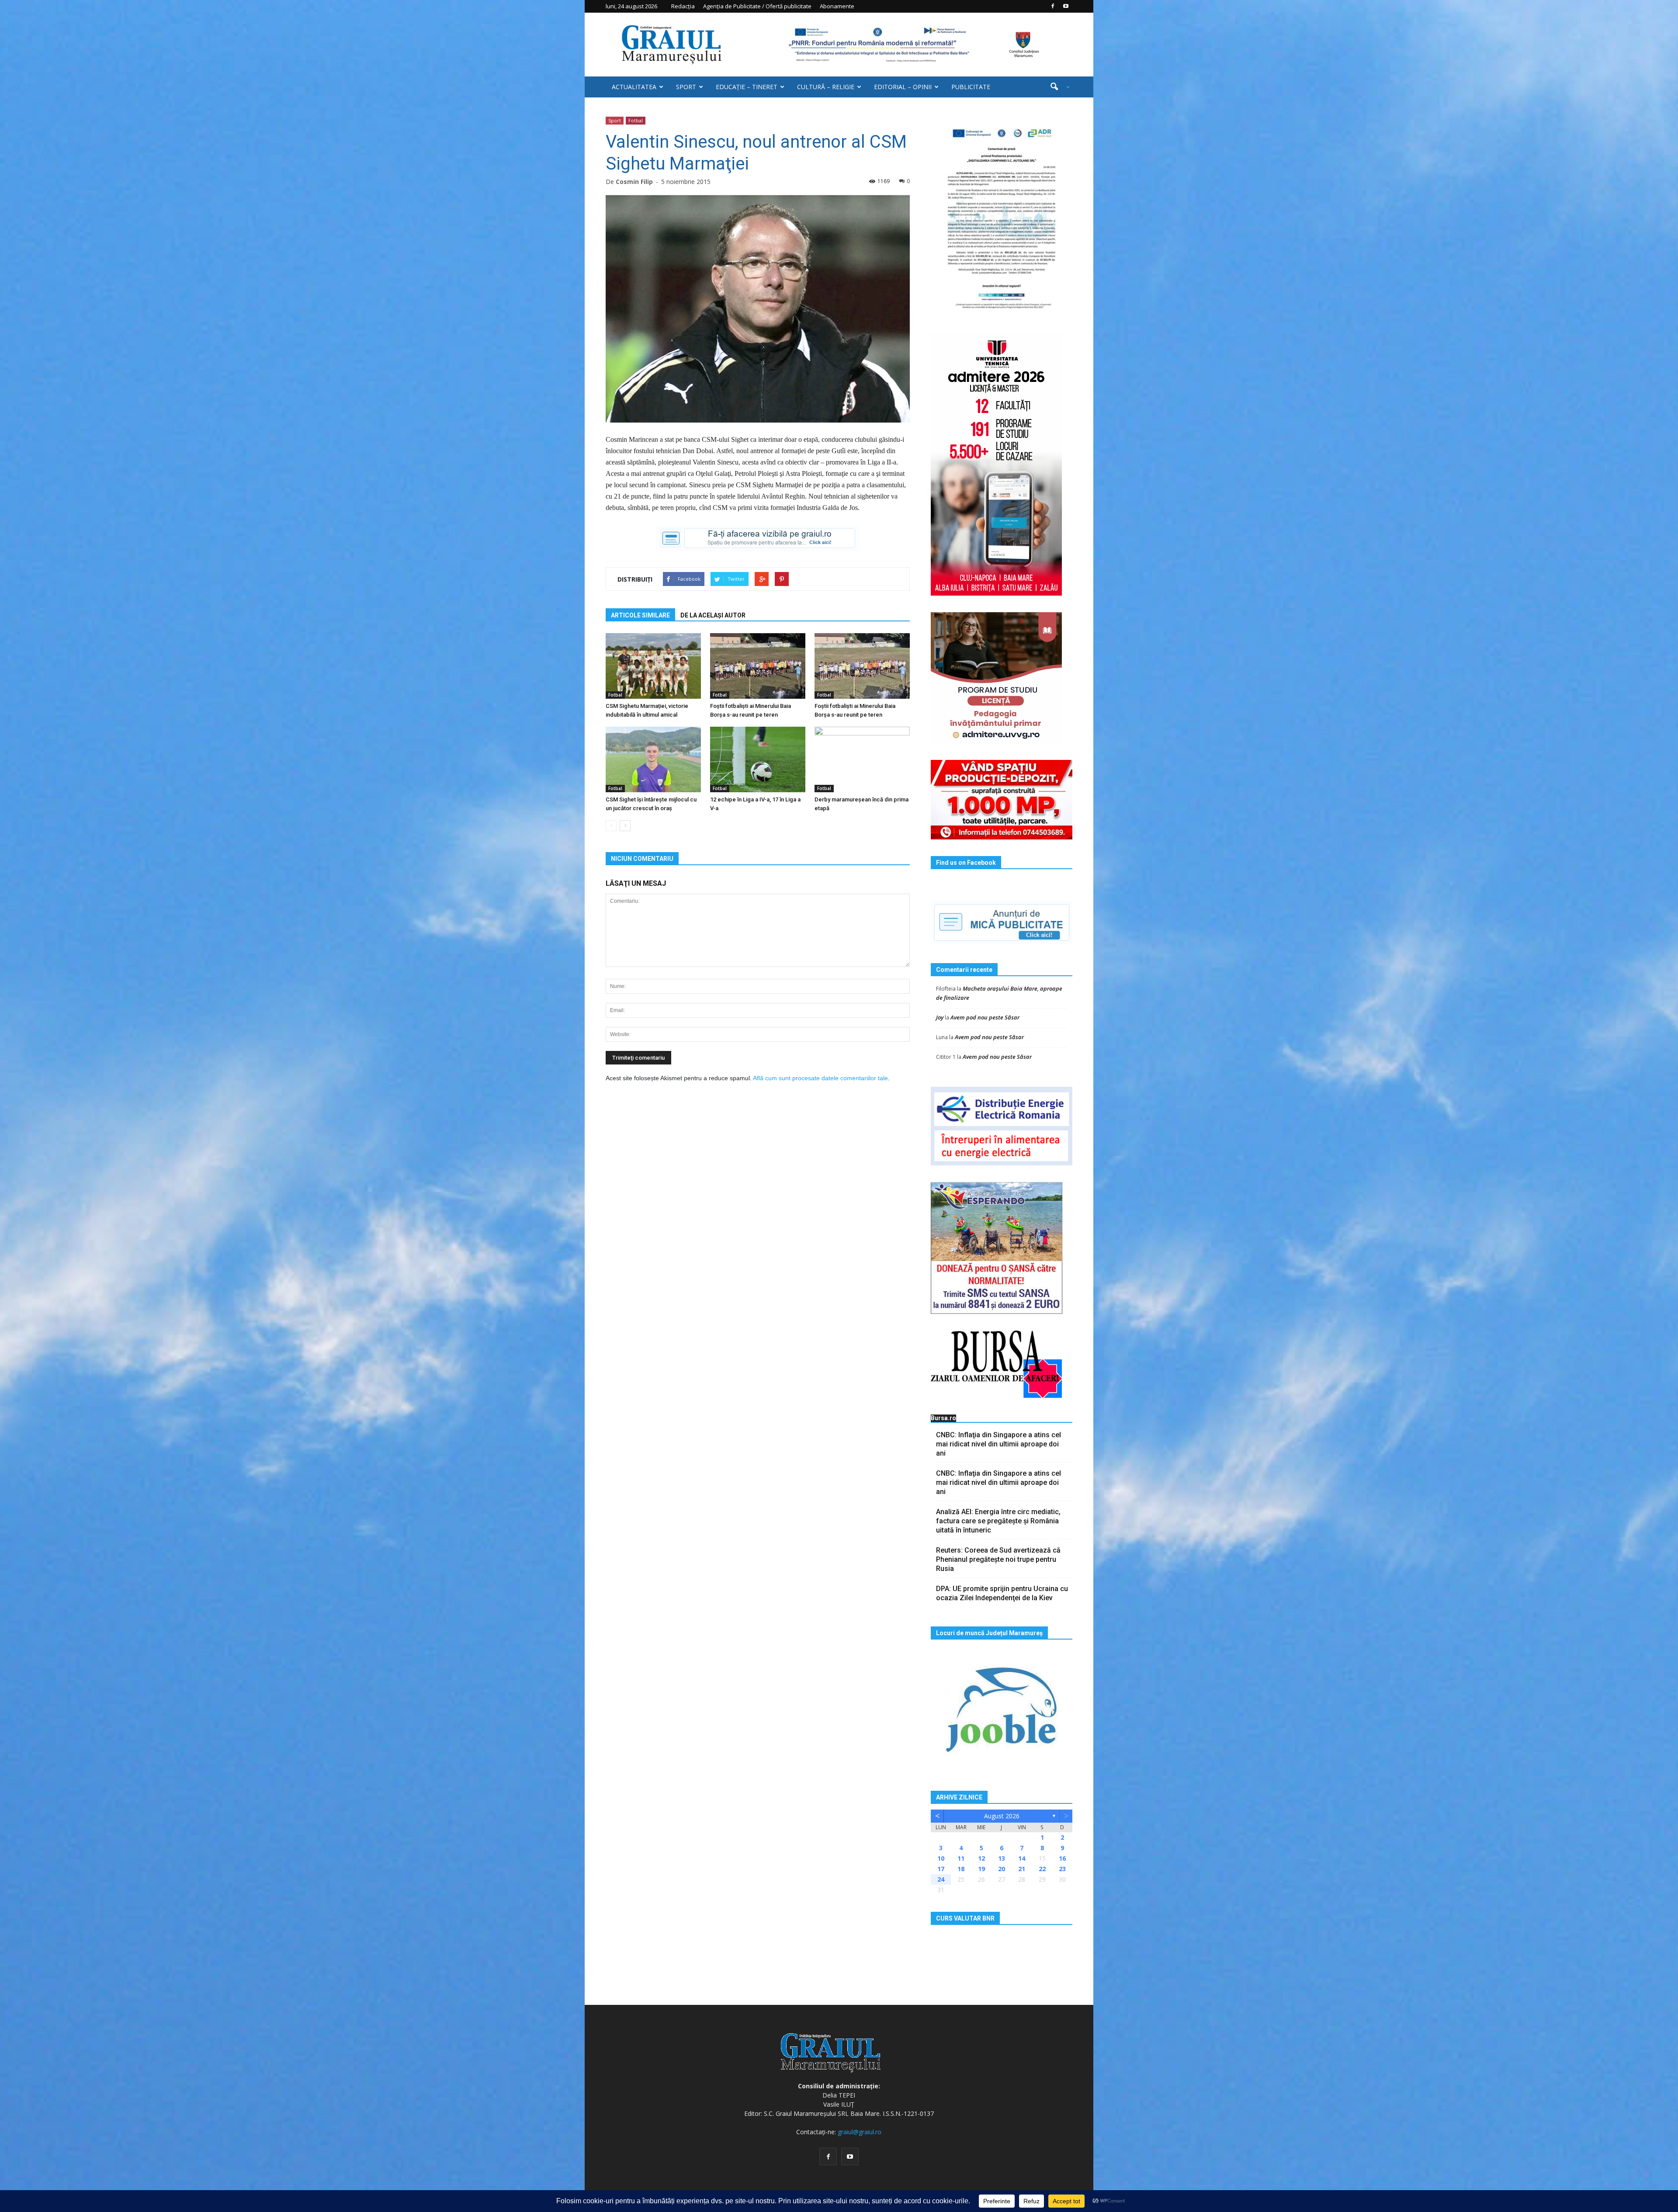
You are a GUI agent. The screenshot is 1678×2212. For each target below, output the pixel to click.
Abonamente (837, 6)
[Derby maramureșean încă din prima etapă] (862, 759)
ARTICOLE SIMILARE (640, 615)
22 (1042, 1869)
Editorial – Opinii (903, 87)
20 (1002, 1869)
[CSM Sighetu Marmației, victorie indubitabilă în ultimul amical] (653, 666)
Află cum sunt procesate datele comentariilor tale (820, 1078)
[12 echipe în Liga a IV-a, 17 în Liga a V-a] (758, 759)
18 (961, 1869)
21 (1022, 1869)
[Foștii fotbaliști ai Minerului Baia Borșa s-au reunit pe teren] (758, 666)
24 (941, 1879)
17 (941, 1869)
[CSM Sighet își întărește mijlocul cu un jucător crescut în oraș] (653, 759)
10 (941, 1858)
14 (1022, 1858)
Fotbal (636, 120)
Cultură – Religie (826, 87)
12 (981, 1858)
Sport (686, 87)
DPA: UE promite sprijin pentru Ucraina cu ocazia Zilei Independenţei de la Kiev (1002, 1593)
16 (1062, 1858)
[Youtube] (1066, 6)
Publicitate (971, 87)
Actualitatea (634, 87)
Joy (940, 1017)
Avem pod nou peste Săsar (985, 1017)
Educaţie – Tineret (747, 87)
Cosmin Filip (634, 182)
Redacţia (683, 6)
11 (961, 1858)
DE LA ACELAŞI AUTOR (713, 615)
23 (1062, 1869)
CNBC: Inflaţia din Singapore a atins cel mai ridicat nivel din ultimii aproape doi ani (998, 1444)
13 (1002, 1858)
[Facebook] (1053, 6)
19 (981, 1869)
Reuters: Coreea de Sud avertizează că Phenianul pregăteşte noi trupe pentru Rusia (998, 1559)
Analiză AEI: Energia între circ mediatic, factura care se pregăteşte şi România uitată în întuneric (998, 1521)
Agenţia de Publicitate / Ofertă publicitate (757, 6)
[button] (1057, 87)
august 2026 (1002, 1816)
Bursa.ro (943, 1418)
